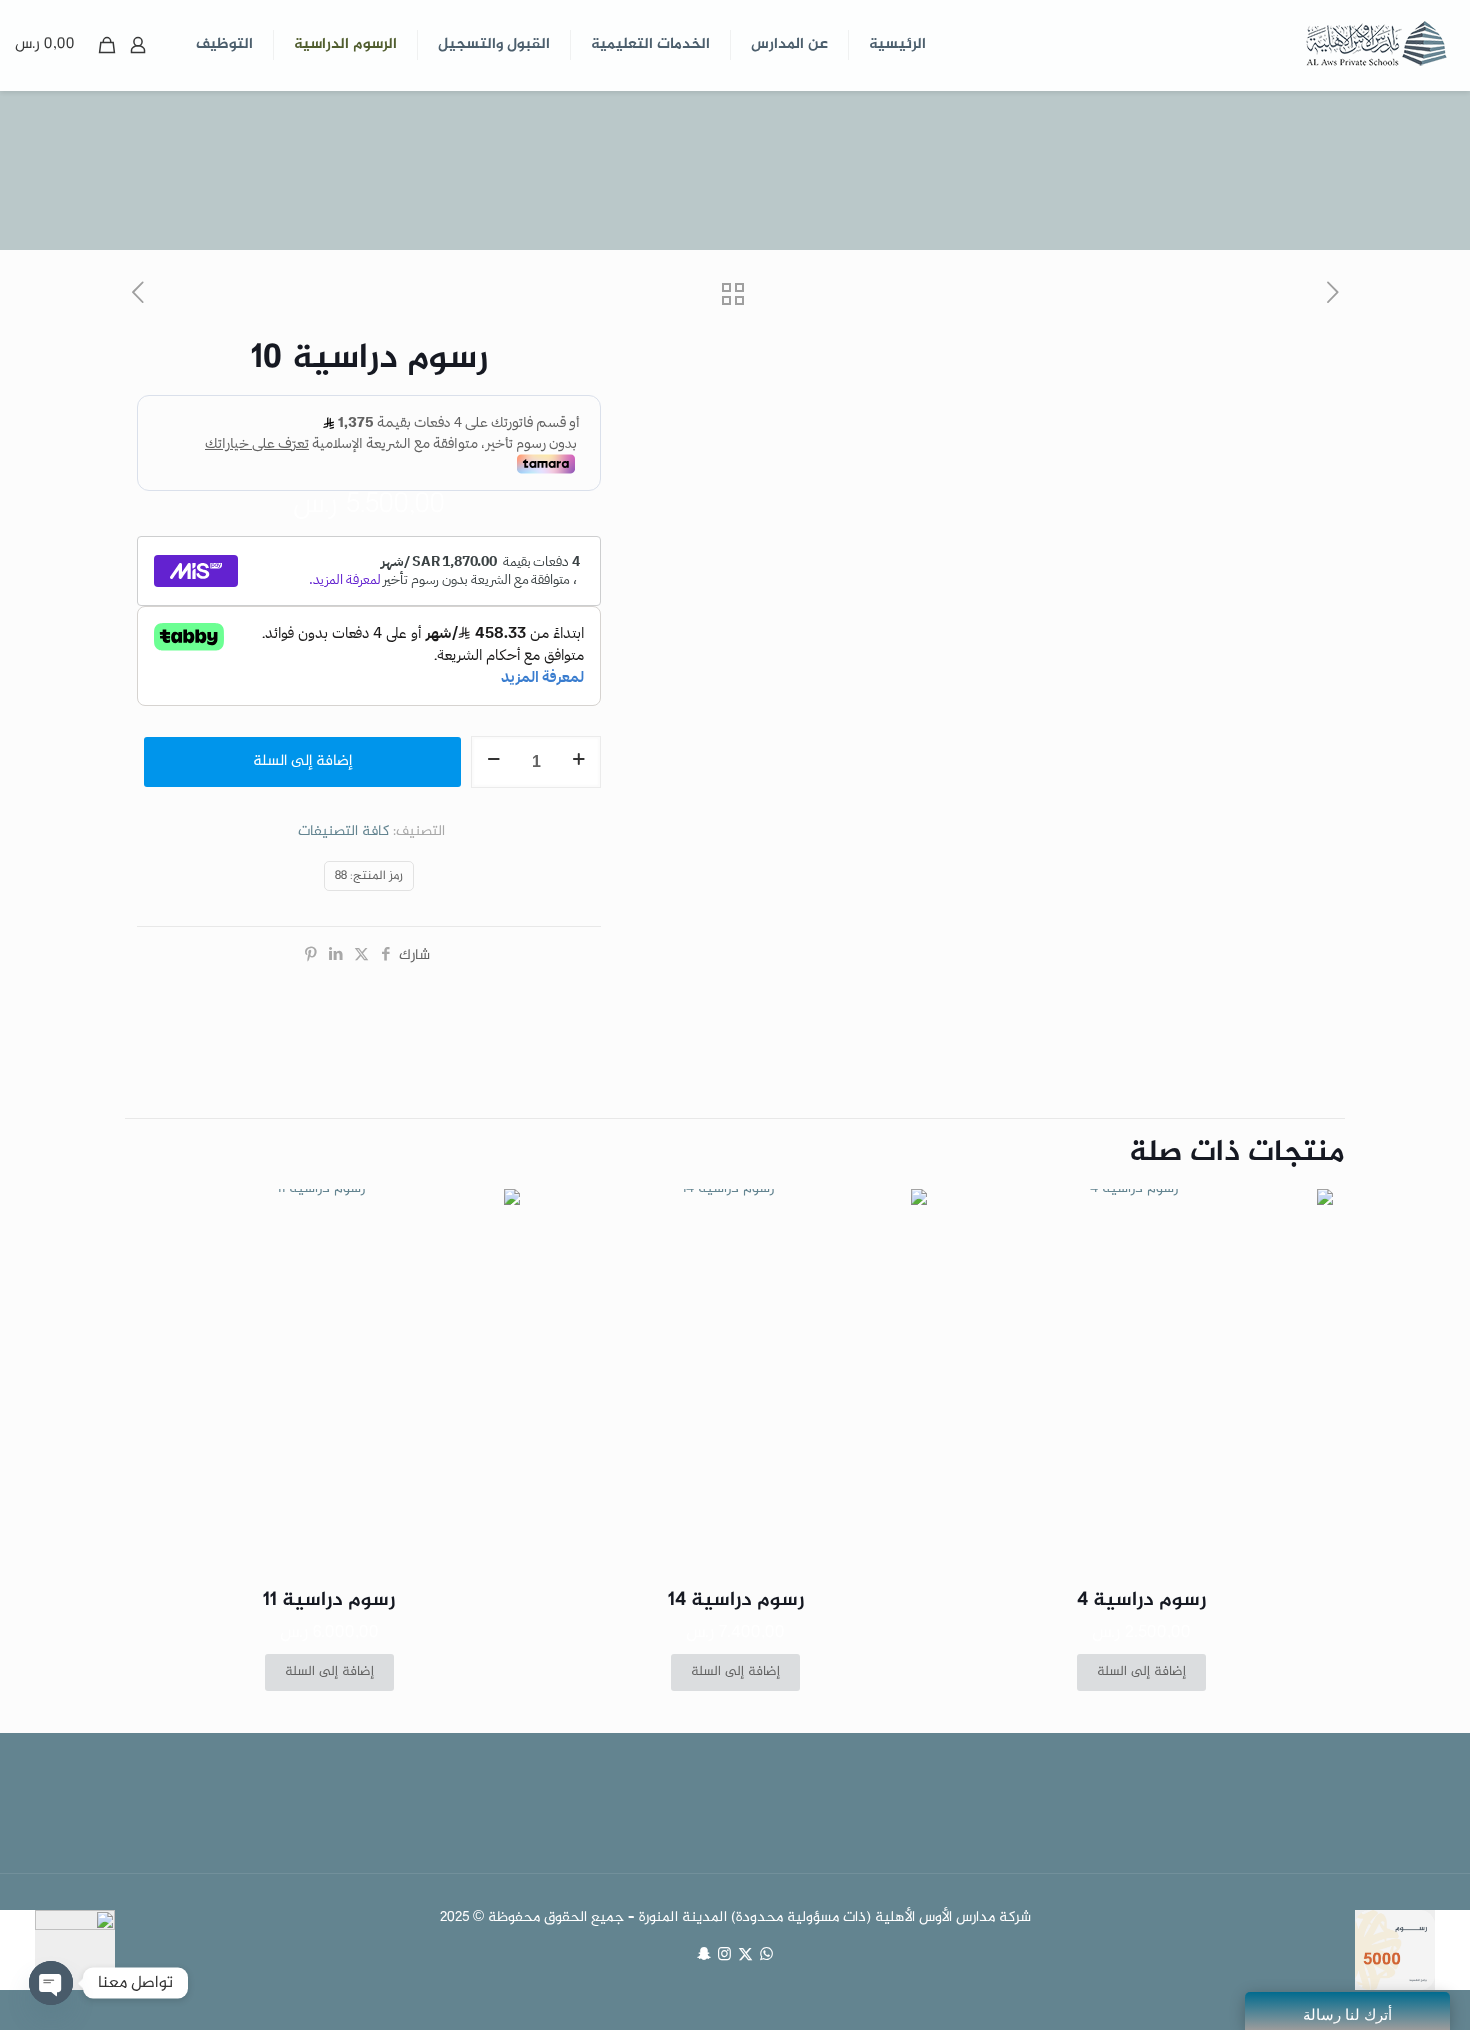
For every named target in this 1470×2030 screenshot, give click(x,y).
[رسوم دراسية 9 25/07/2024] (1412, 1950)
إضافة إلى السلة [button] (1141, 1672)
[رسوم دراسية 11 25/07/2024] (57, 1950)
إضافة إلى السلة (302, 761)
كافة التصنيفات (343, 832)
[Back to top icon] (1374, 1989)
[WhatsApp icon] (766, 1956)
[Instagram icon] (724, 1956)
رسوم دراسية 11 (329, 1600)
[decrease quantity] (493, 762)
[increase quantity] (578, 762)
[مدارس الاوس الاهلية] (1375, 45)
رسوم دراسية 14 (736, 1600)
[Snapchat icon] (703, 1956)
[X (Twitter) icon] (745, 1956)
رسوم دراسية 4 (1141, 1600)
